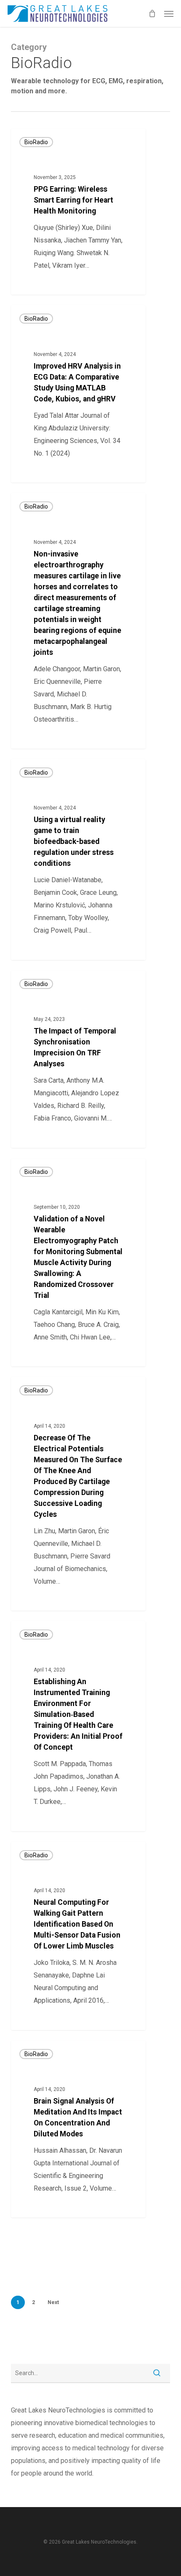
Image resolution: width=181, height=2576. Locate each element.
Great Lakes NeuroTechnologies (65, 285)
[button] (169, 13)
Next (53, 2302)
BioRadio (36, 142)
